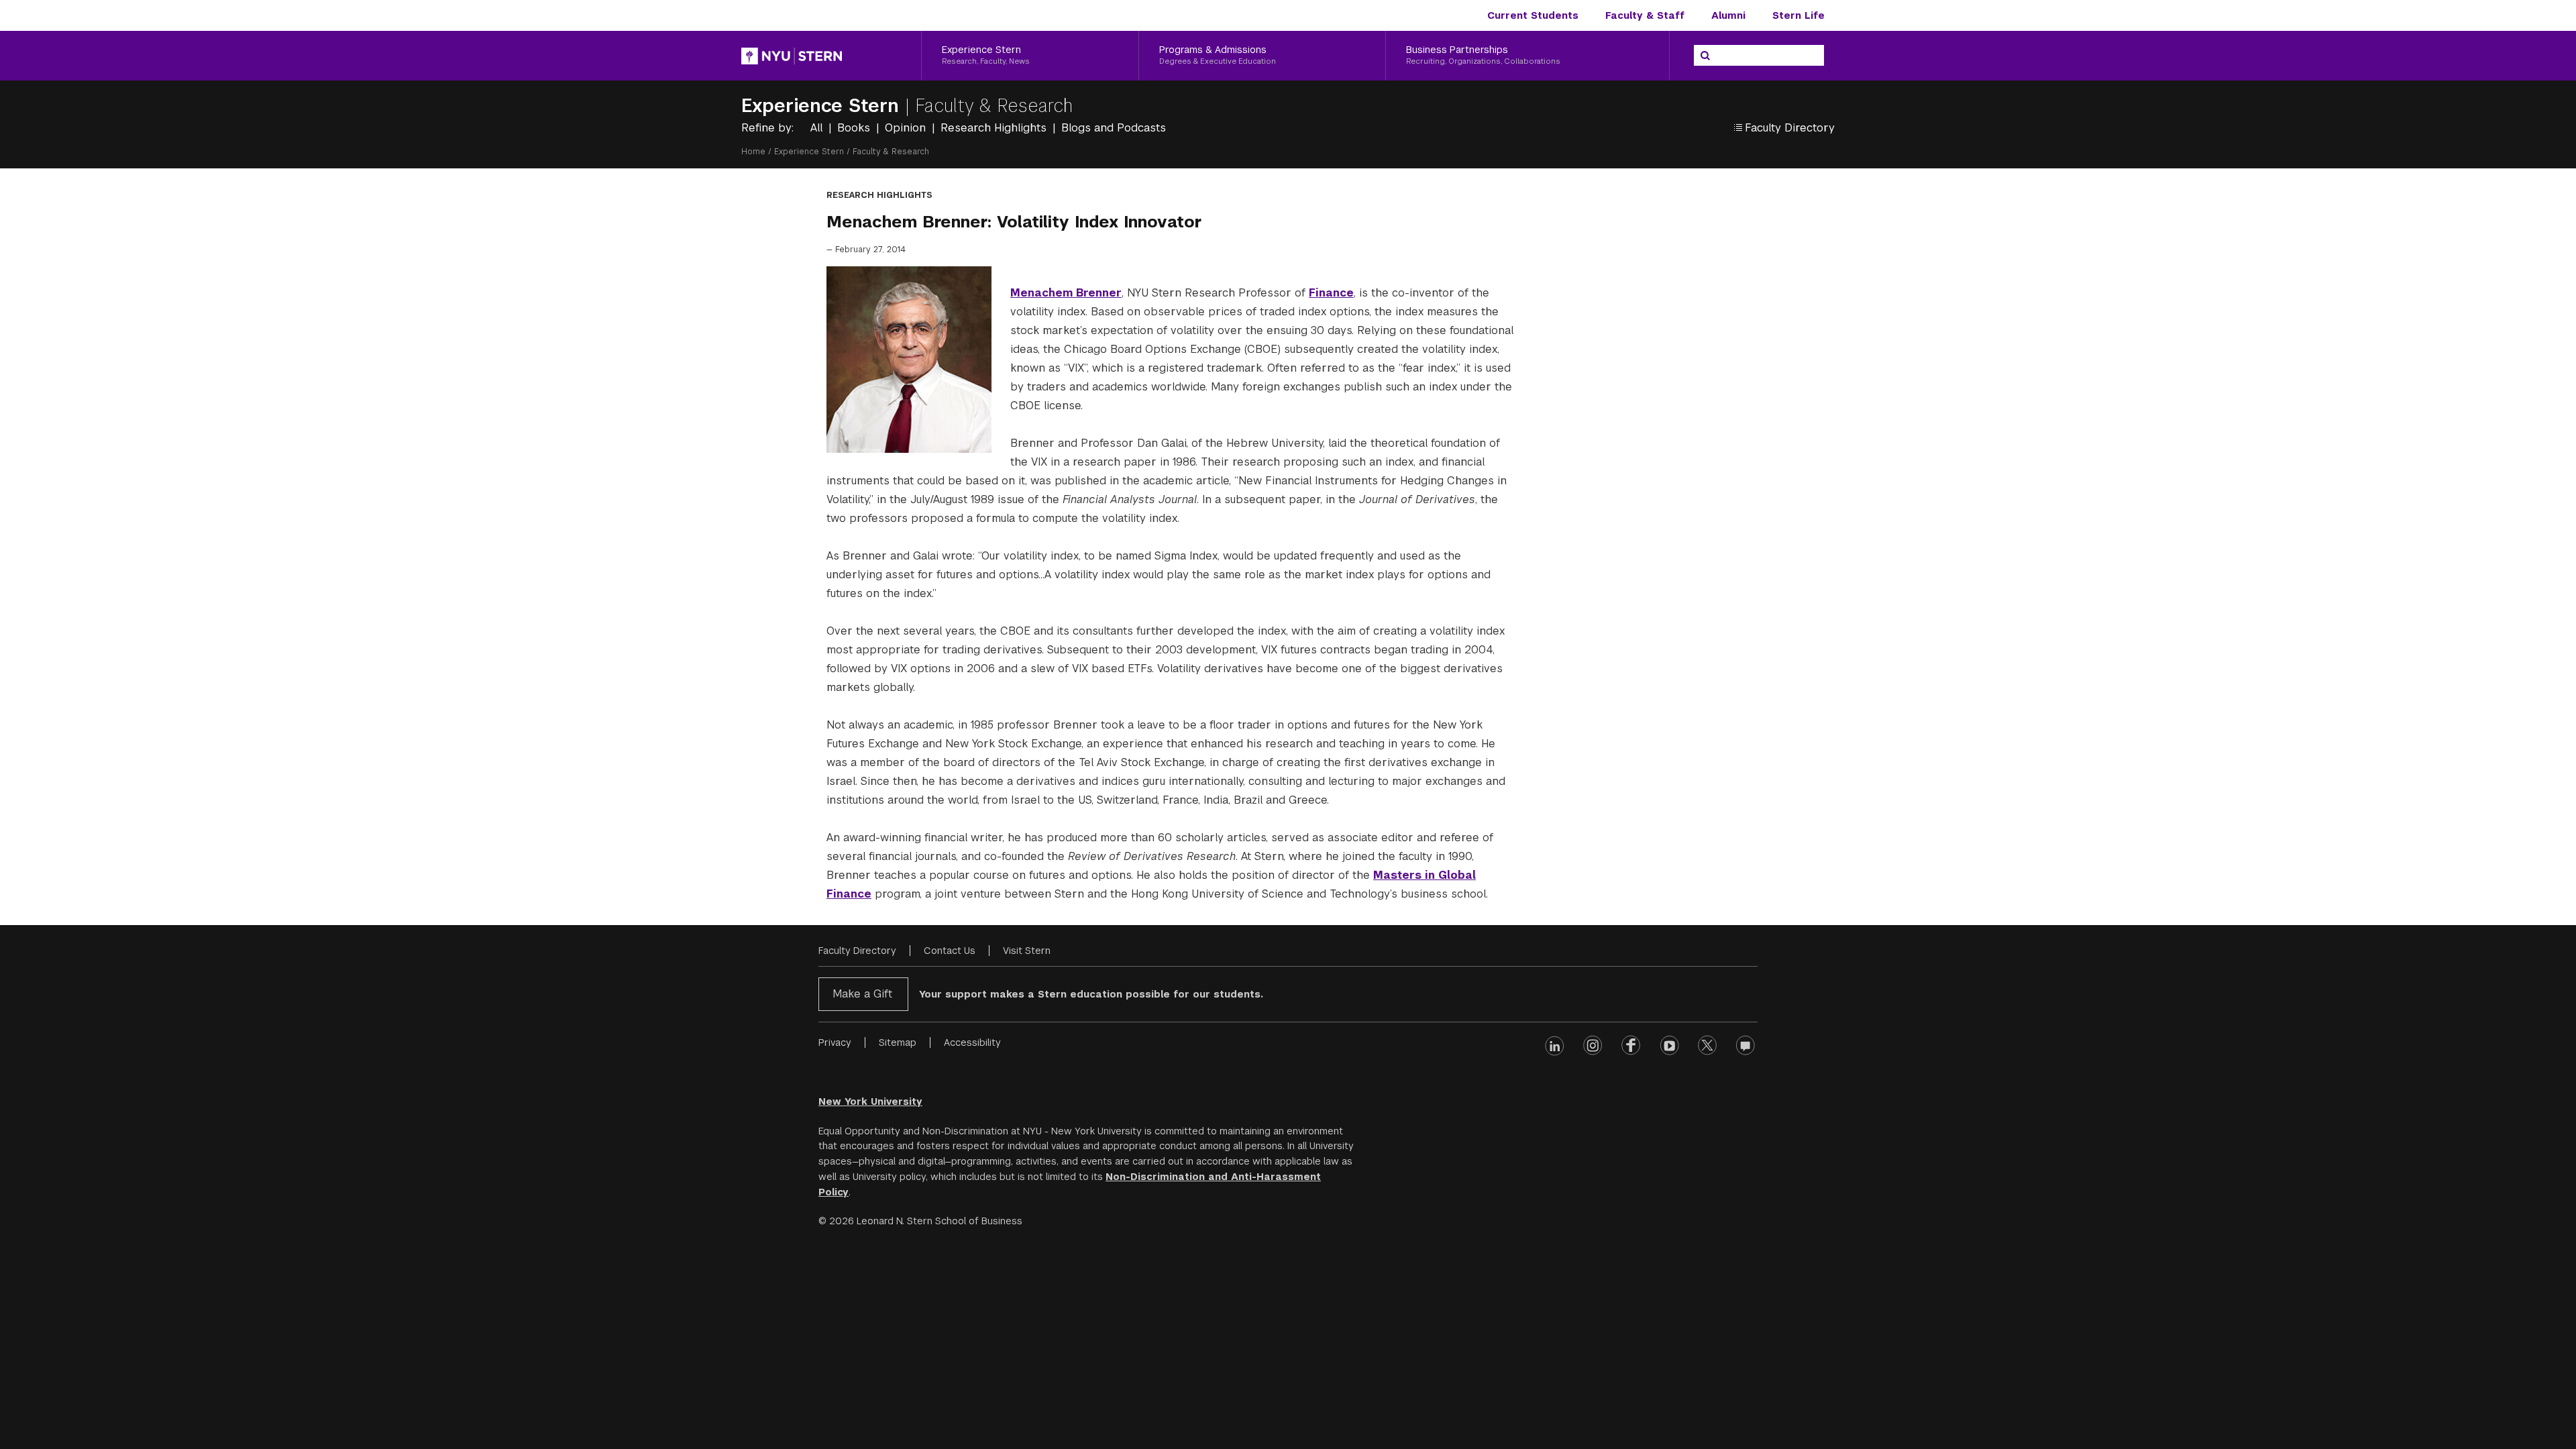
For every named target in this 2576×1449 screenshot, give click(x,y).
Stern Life (1799, 15)
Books (855, 128)
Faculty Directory (857, 951)
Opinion (907, 128)
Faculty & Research (994, 106)
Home (753, 152)
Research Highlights (995, 128)
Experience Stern (823, 106)
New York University (870, 1102)
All (818, 128)
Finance (1331, 293)
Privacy (835, 1042)
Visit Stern (1027, 951)
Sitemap (898, 1042)
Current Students (1533, 15)
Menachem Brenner (1066, 293)
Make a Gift (862, 994)
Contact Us (950, 951)
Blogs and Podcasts (1114, 128)
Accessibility (972, 1042)
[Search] (1705, 56)
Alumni (1728, 15)
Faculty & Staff (1645, 15)
